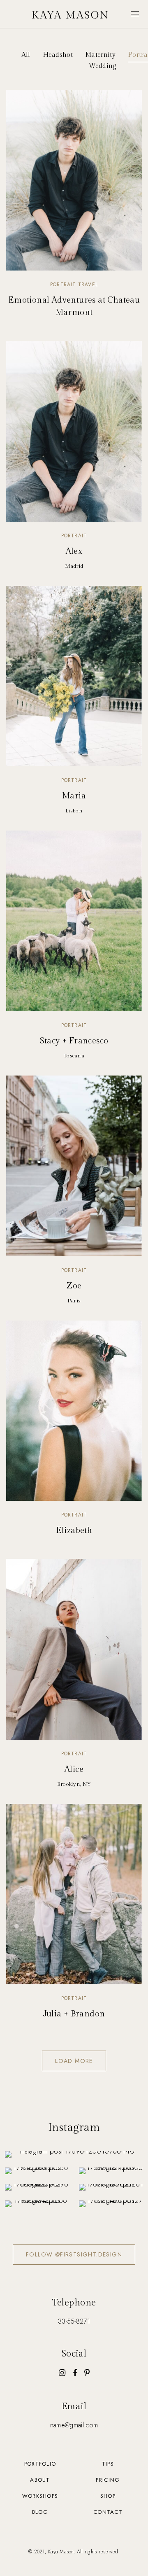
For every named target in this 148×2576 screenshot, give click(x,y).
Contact (108, 2512)
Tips (108, 2464)
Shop (108, 2496)
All (26, 55)
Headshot (58, 55)
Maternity (100, 55)
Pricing (108, 2480)
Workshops (40, 2496)
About (40, 2480)
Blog (40, 2512)
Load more (74, 2061)
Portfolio (40, 2464)
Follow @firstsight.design (74, 2254)
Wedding (103, 66)
